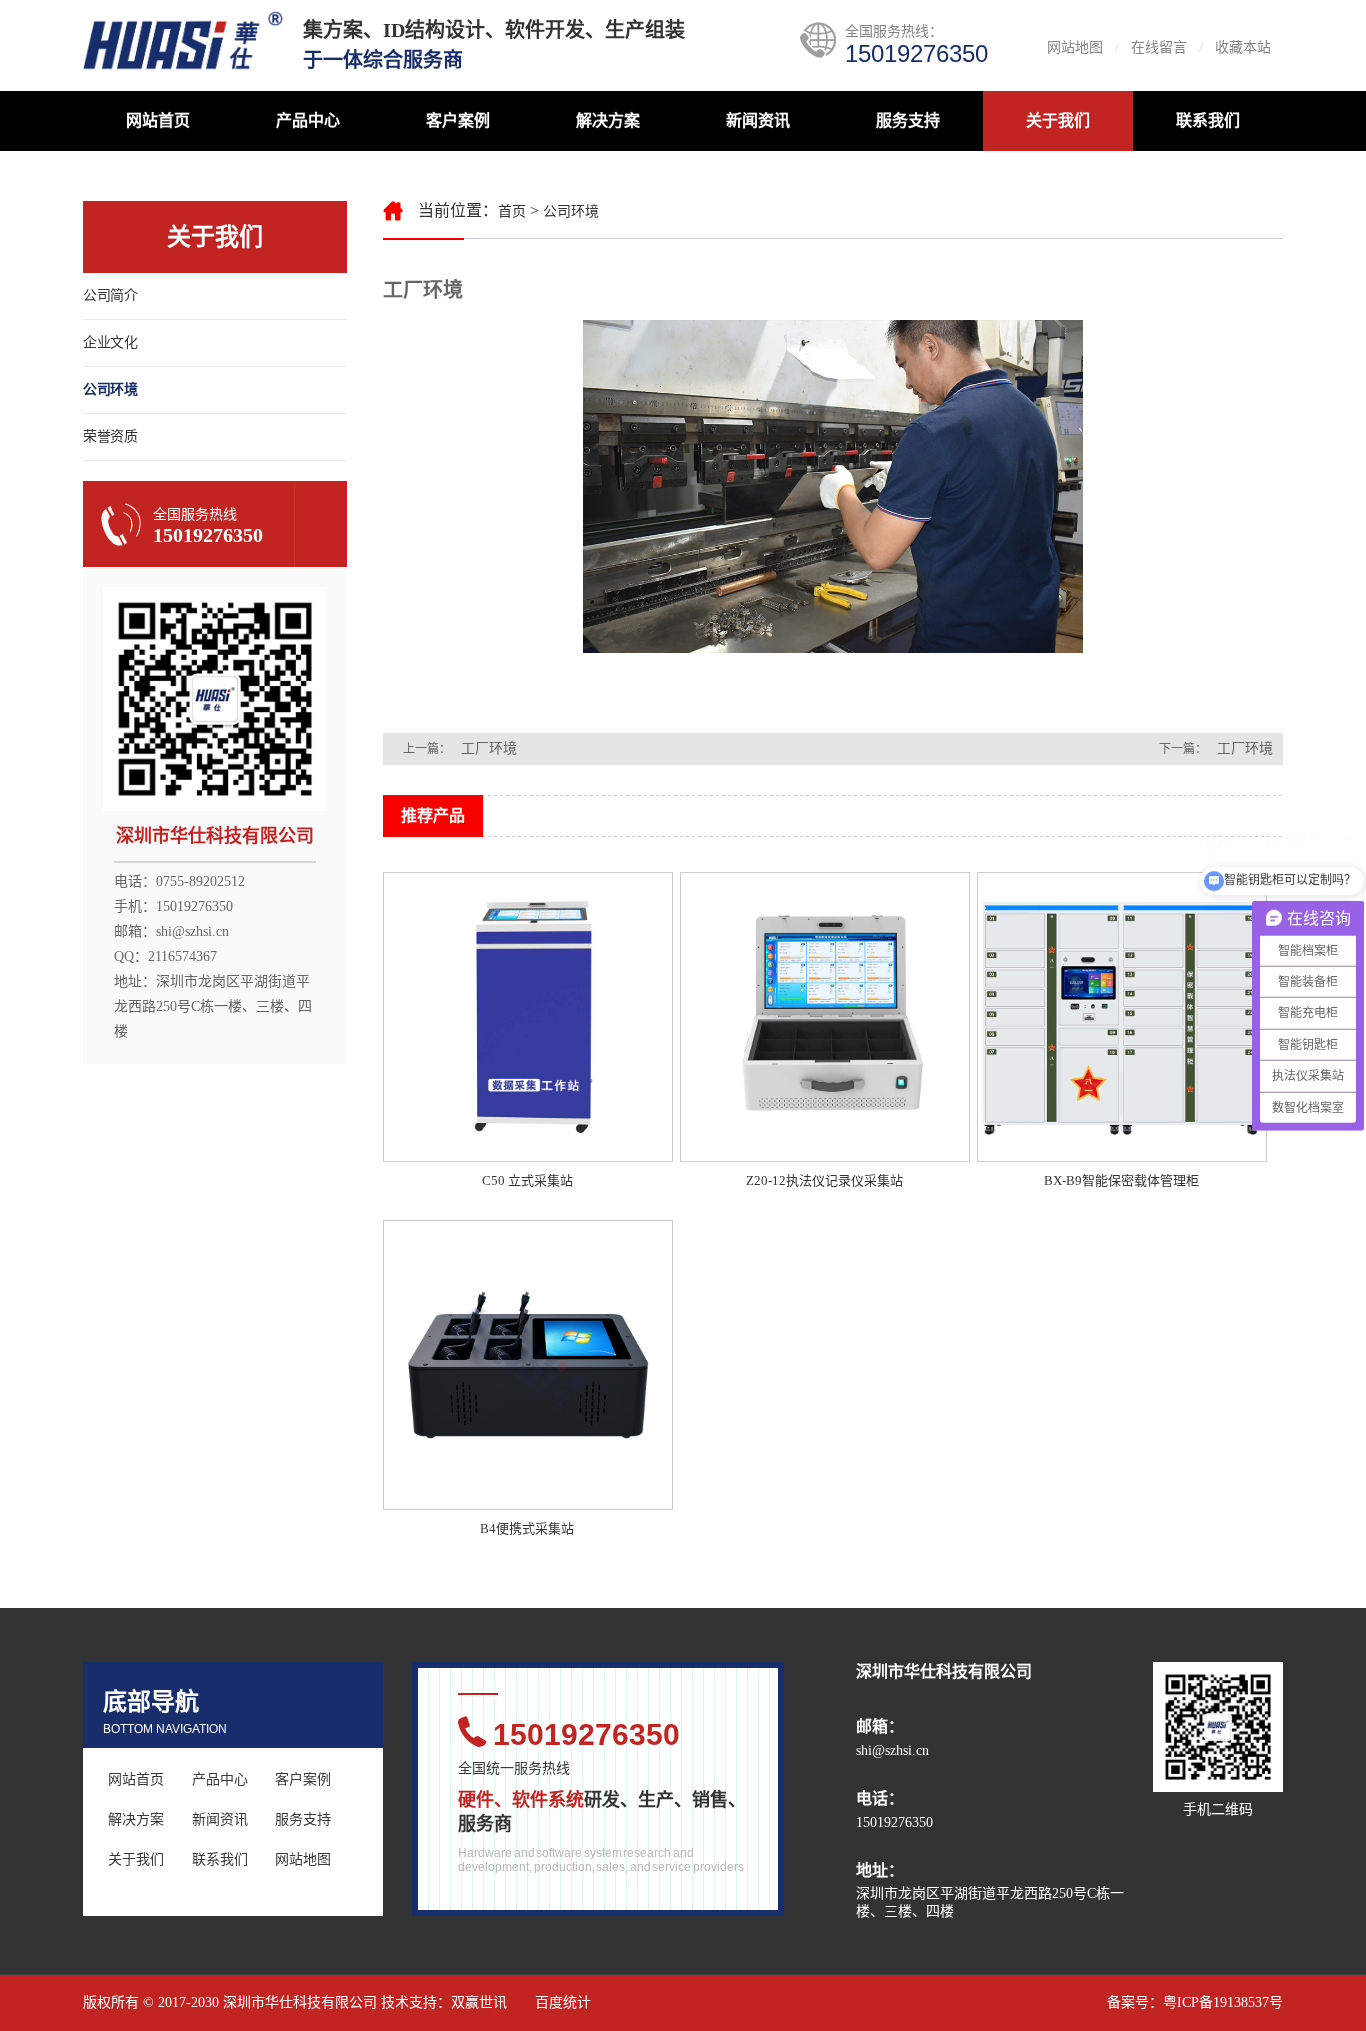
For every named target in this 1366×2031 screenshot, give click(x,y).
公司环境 (110, 389)
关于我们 (1058, 120)
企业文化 (110, 342)
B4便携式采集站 (527, 1528)
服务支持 (908, 120)
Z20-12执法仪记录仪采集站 (824, 1180)
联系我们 (1208, 120)
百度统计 (563, 2002)
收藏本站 (1243, 47)
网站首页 (158, 120)
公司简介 (110, 295)
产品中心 (308, 120)
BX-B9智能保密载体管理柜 (1121, 1180)
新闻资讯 (758, 120)
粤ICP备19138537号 (1223, 2002)
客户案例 (458, 120)
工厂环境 (489, 748)
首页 (512, 211)
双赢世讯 (479, 2002)
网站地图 (1075, 47)
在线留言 (1159, 47)
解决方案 (608, 120)
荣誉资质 (110, 436)
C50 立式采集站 (527, 1180)
